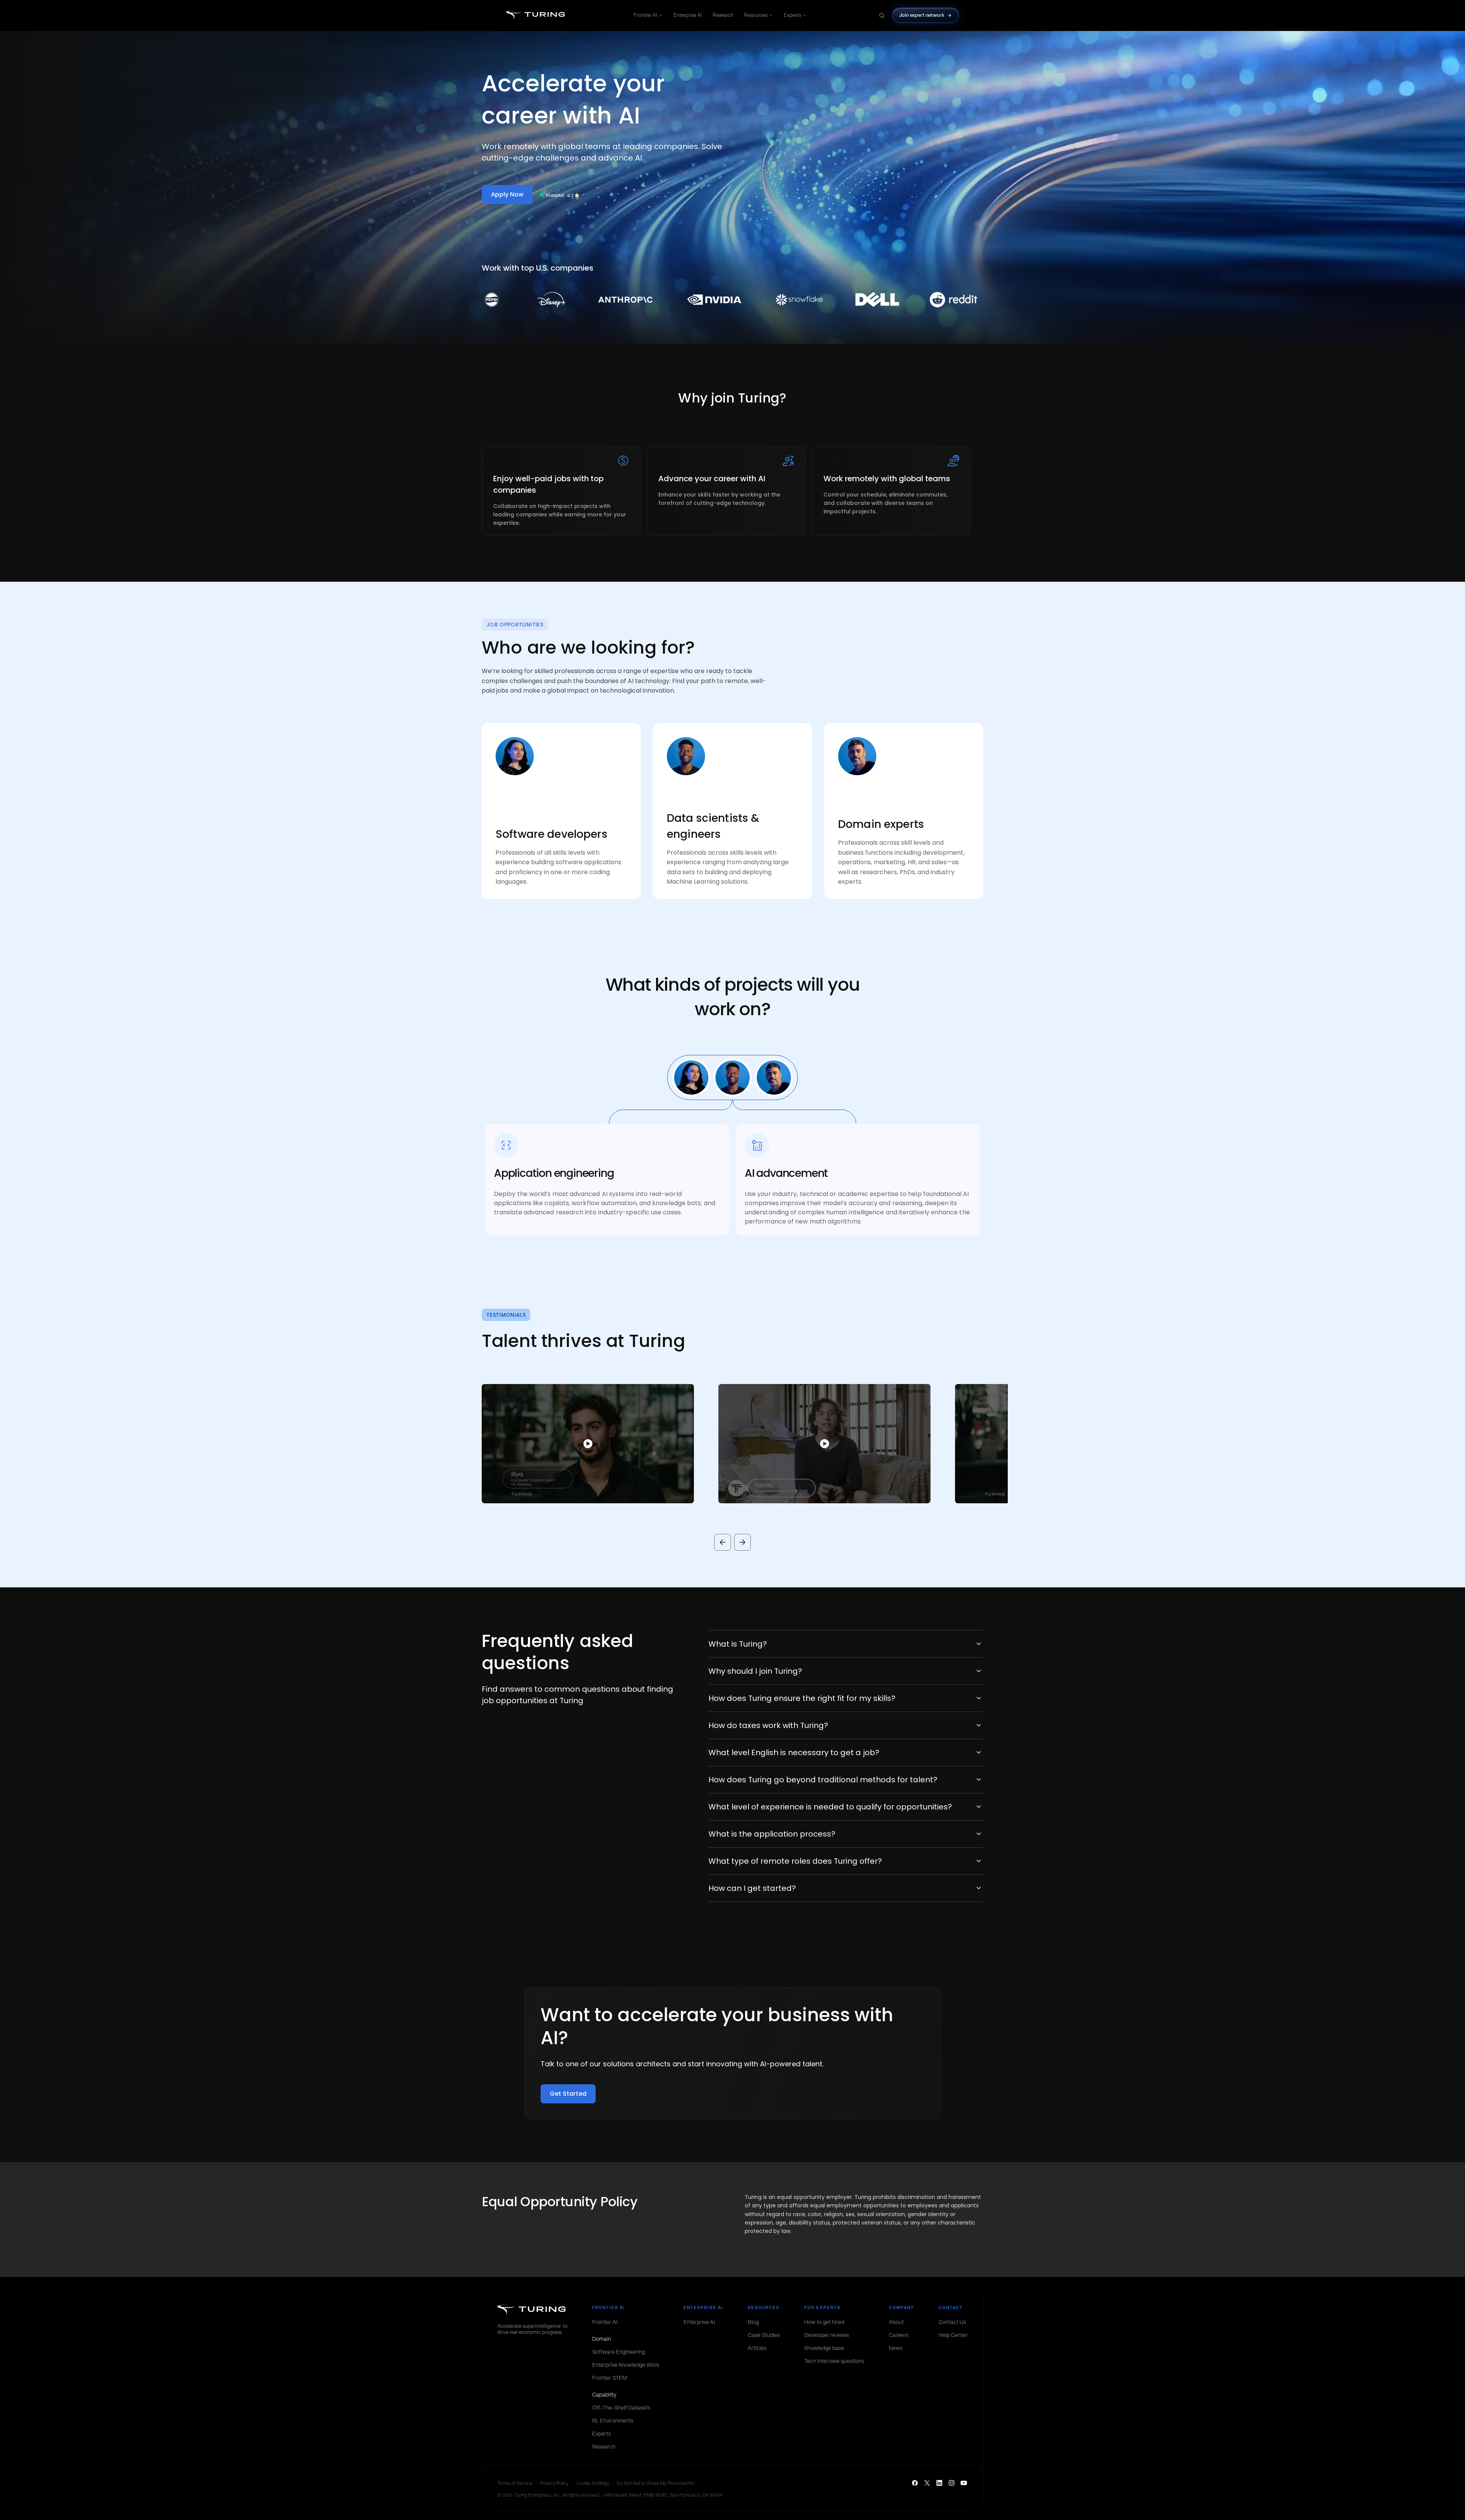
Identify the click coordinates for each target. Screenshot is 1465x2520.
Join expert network (922, 15)
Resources (756, 15)
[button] (576, 1444)
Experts (792, 15)
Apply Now (507, 194)
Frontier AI (646, 15)
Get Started (568, 2094)
